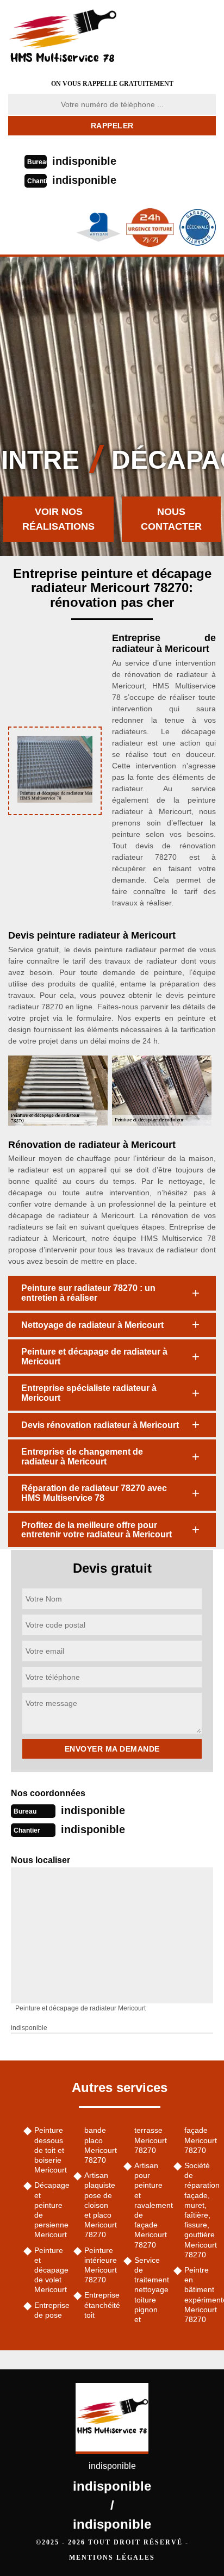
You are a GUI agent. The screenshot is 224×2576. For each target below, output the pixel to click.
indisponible (84, 161)
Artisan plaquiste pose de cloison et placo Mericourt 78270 (100, 2205)
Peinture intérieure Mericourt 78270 (100, 2265)
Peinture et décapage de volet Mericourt (50, 2270)
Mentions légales (112, 2558)
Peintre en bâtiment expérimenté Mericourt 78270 (200, 2295)
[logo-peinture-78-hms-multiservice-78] (76, 35)
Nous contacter (171, 519)
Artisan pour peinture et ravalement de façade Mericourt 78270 (150, 2205)
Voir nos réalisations (58, 519)
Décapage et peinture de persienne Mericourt (50, 2210)
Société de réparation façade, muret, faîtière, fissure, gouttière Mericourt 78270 (200, 2210)
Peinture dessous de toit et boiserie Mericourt (50, 2150)
